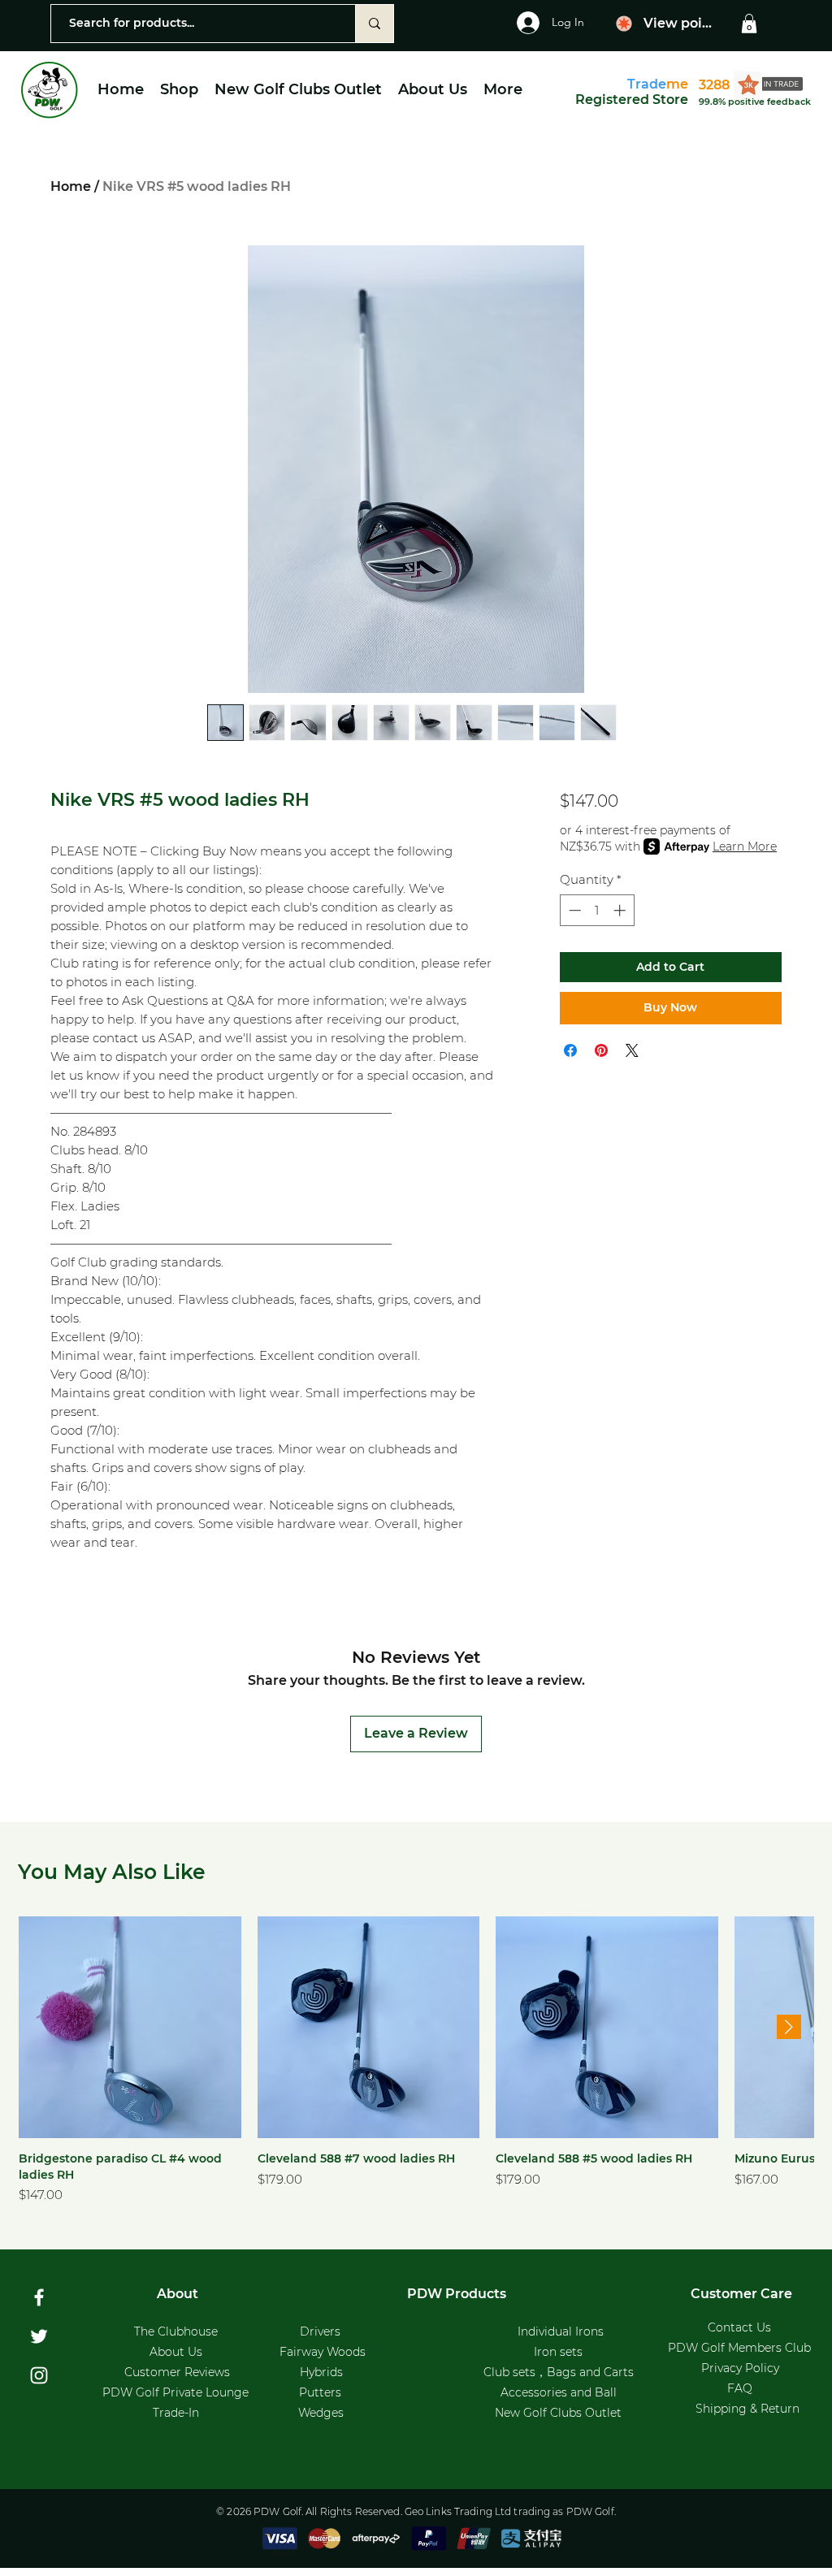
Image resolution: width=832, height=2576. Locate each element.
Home (71, 186)
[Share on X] (632, 1050)
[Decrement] (573, 910)
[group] (416, 2061)
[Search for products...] (374, 24)
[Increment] (621, 910)
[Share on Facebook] (570, 1050)
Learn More (745, 846)
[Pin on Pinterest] (601, 1050)
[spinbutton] (597, 910)
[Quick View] (130, 2028)
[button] (749, 24)
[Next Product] (789, 2027)
